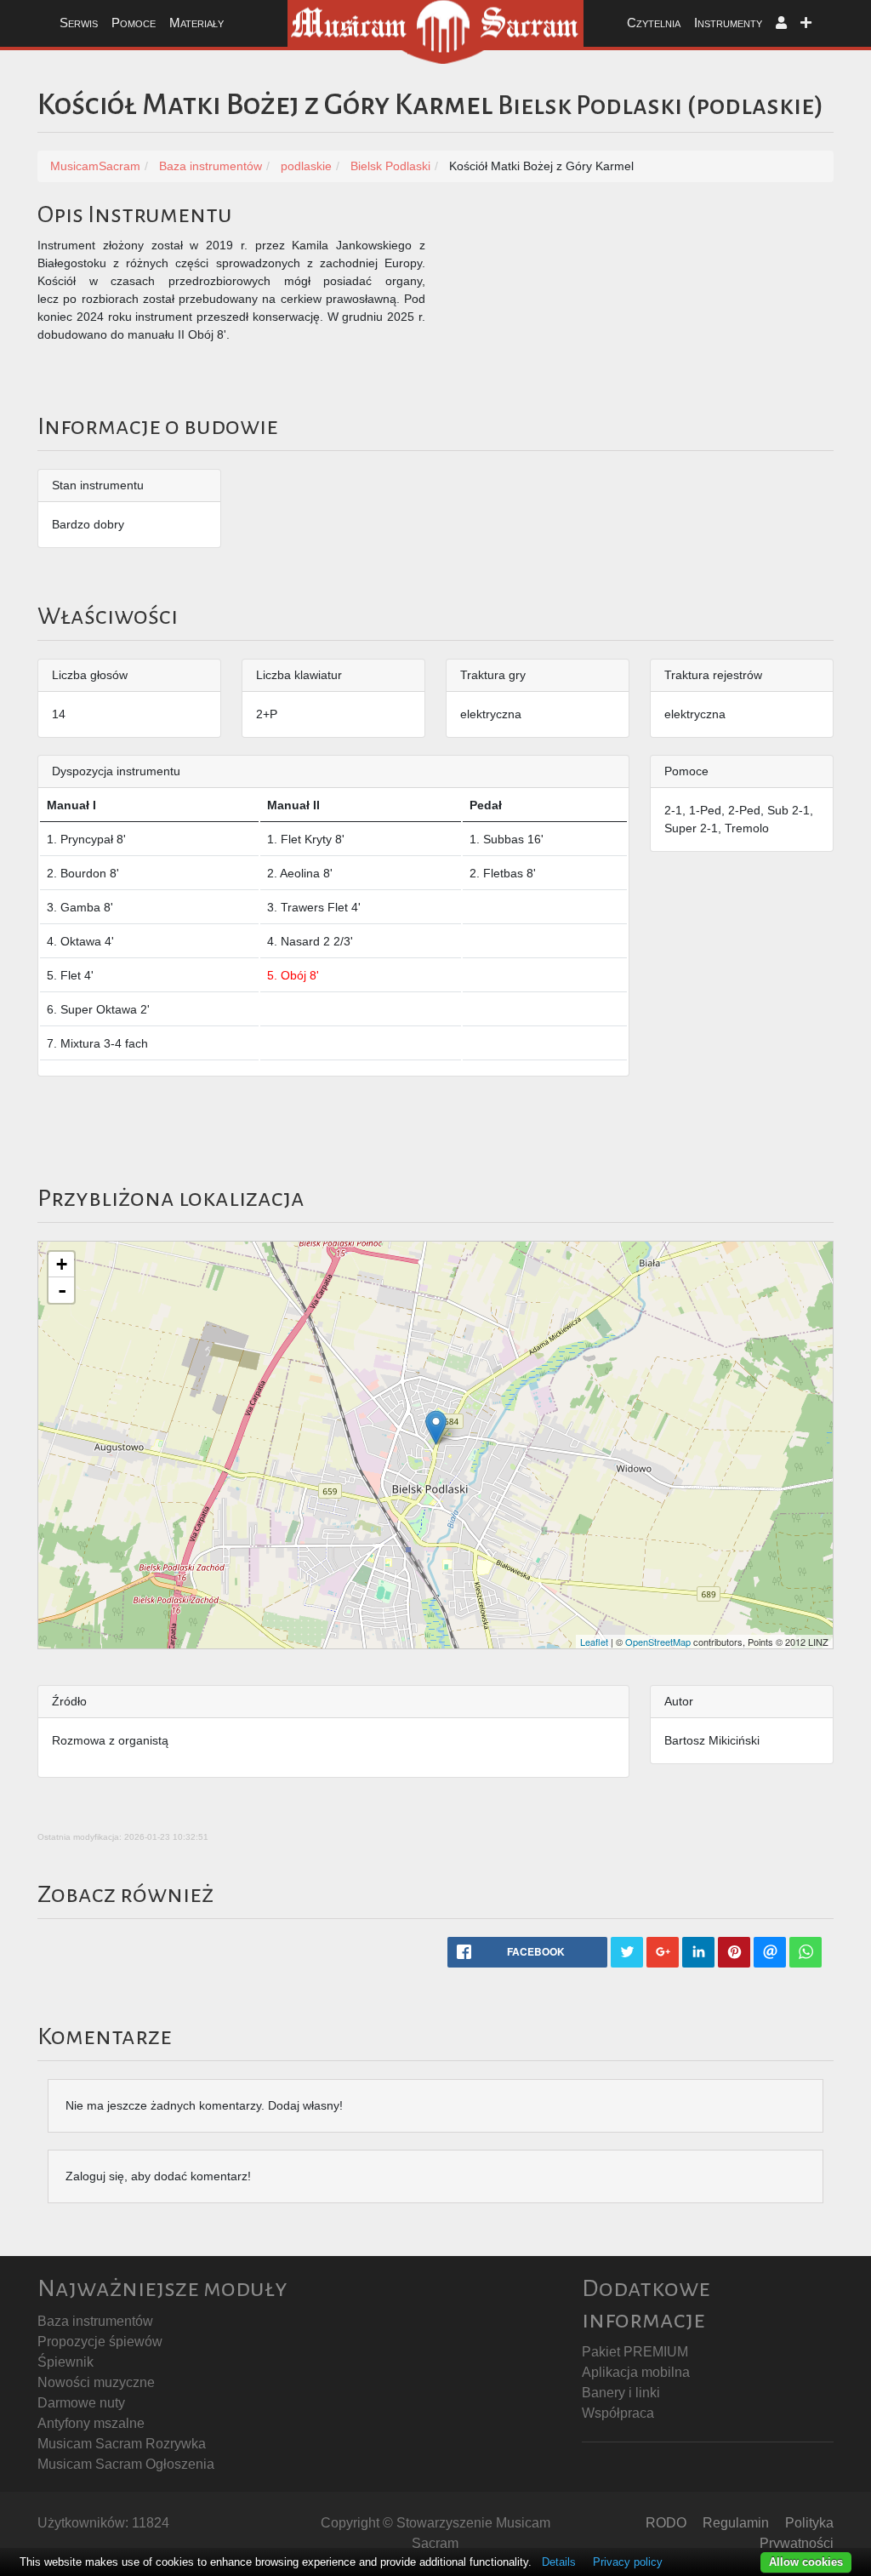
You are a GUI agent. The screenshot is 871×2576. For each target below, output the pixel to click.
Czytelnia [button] (654, 23)
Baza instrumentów (95, 2321)
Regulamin (736, 2523)
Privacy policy (628, 2562)
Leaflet (594, 1642)
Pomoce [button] (134, 23)
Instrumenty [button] (728, 23)
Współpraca (618, 2413)
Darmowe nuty (81, 2403)
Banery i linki (621, 2393)
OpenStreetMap (658, 1642)
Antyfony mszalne (91, 2423)
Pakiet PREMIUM (635, 2352)
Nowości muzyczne (96, 2382)
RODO (666, 2523)
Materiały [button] (196, 23)
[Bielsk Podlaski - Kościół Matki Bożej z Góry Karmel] (436, 1428)
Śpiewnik (65, 2362)
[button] (781, 23)
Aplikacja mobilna (636, 2372)
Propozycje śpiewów (100, 2342)
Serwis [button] (79, 23)
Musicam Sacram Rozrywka (122, 2444)
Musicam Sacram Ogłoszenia (126, 2464)
